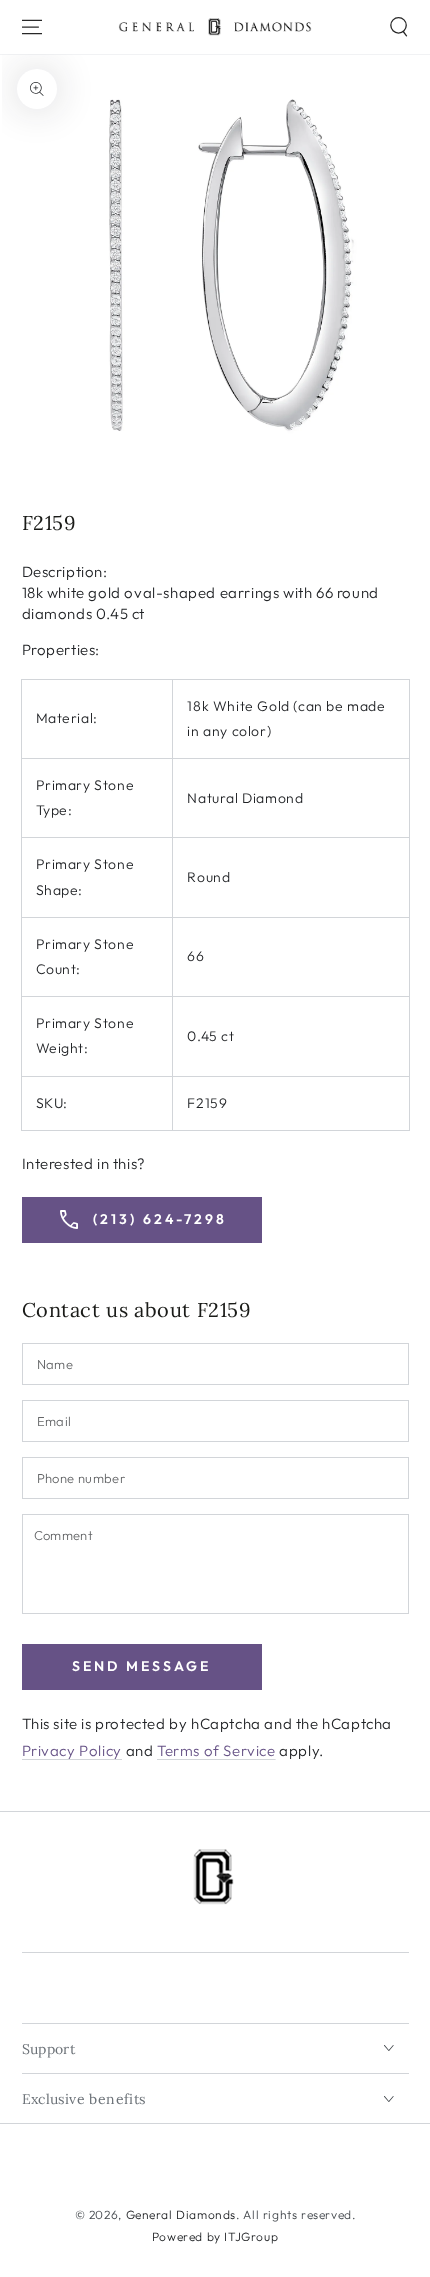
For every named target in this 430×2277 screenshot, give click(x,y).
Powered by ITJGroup (215, 2236)
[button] (399, 27)
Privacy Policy (72, 1750)
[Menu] (32, 27)
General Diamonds (181, 2214)
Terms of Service (216, 1750)
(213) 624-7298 (142, 1220)
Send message (141, 1666)
